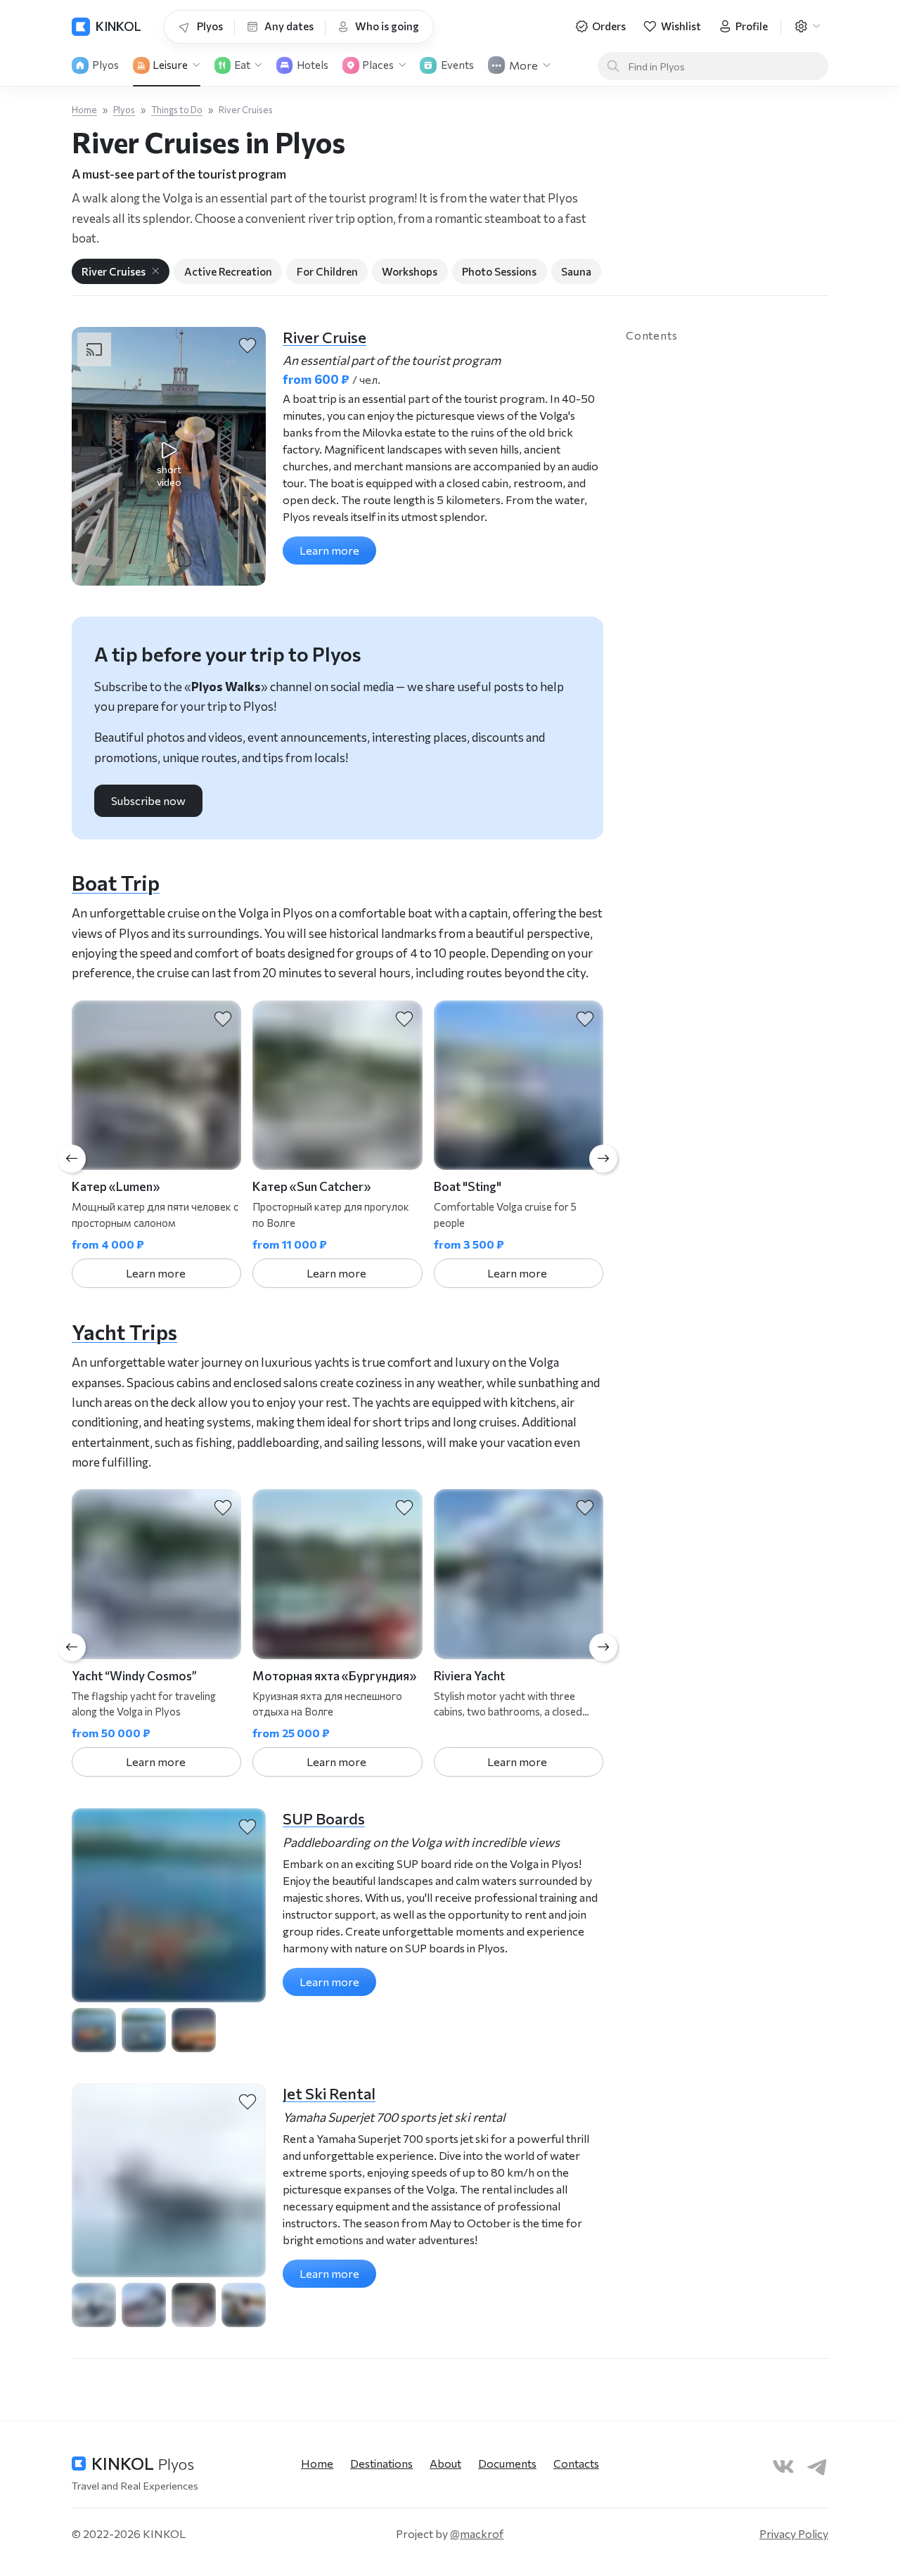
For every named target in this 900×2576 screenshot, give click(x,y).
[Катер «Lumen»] (156, 1085)
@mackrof (477, 2533)
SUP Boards (324, 1818)
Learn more (329, 550)
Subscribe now (148, 800)
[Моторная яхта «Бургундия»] (337, 1574)
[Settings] (807, 27)
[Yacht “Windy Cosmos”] (156, 1574)
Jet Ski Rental (329, 2093)
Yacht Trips (124, 1332)
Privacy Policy (794, 2533)
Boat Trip (116, 882)
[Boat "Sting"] (519, 1085)
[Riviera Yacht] (519, 1574)
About (445, 2463)
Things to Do (177, 110)
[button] (169, 456)
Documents (507, 2463)
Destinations (381, 2463)
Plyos (124, 110)
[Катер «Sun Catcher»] (337, 1085)
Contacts (576, 2463)
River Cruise (324, 337)
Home (84, 110)
